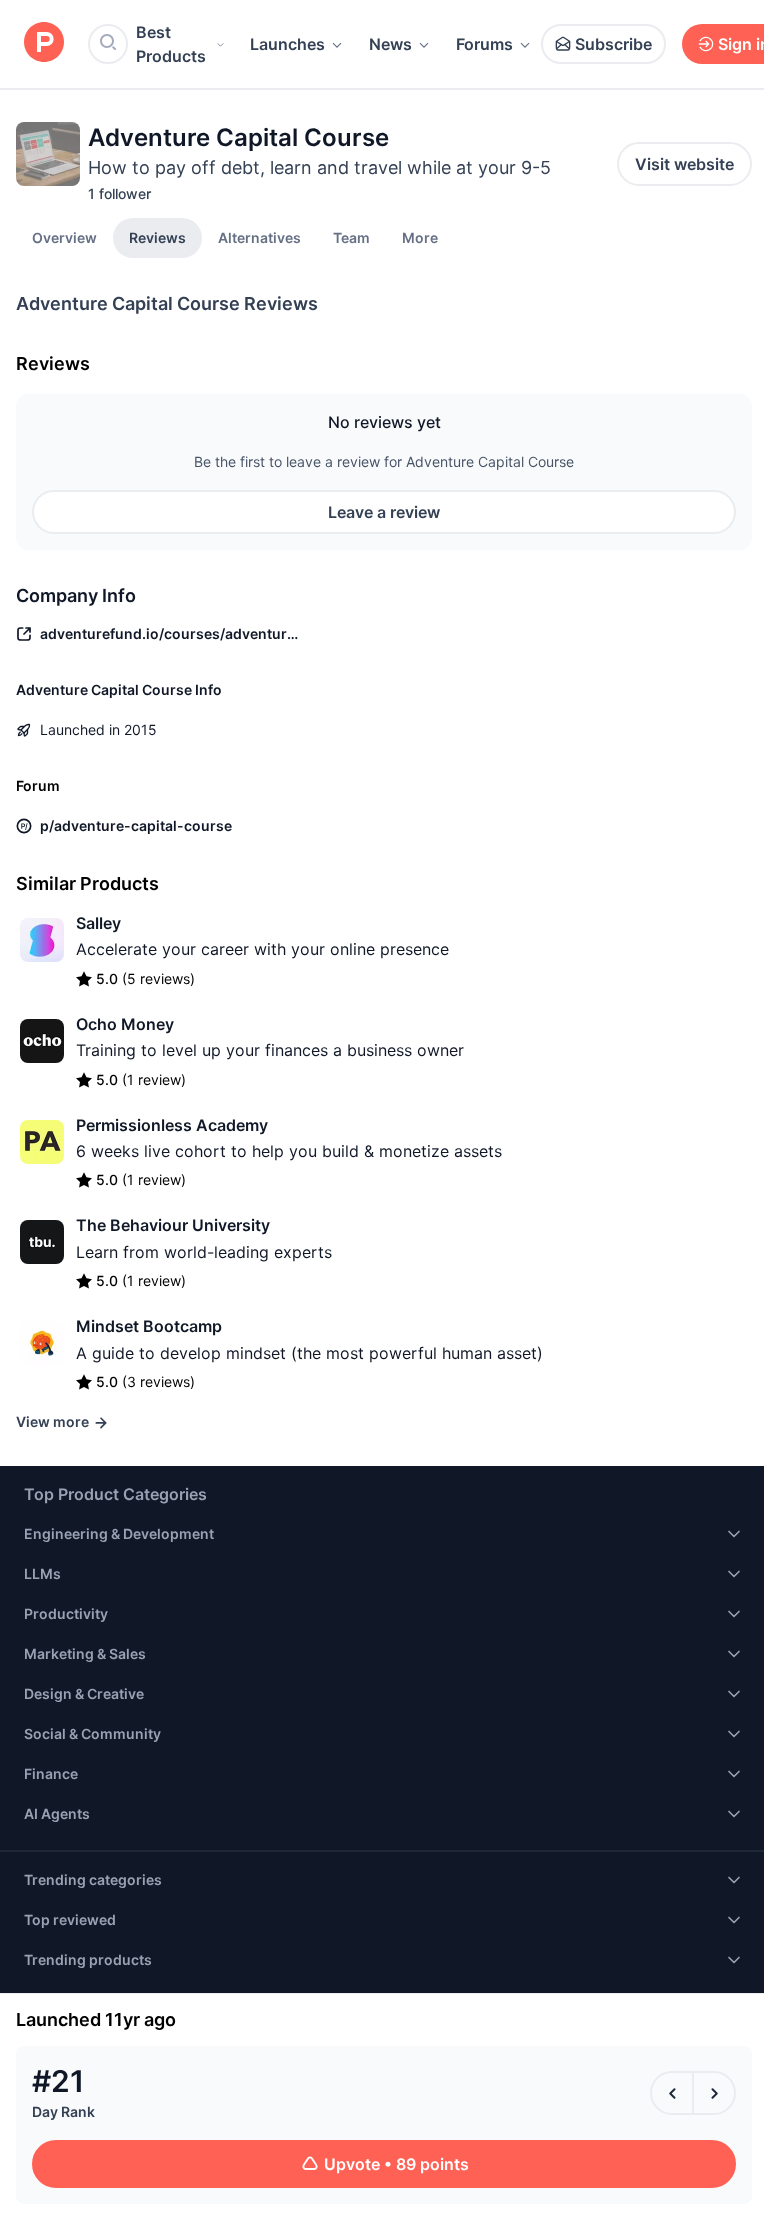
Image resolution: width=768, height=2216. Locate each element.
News (390, 44)
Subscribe (613, 44)
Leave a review (384, 512)
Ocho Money (125, 1024)
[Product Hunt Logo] (44, 43)
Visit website (684, 164)
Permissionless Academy (172, 1125)
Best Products (171, 44)
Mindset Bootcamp (149, 1326)
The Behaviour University (173, 1225)
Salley (98, 923)
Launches (287, 44)
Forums (484, 44)
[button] (420, 237)
